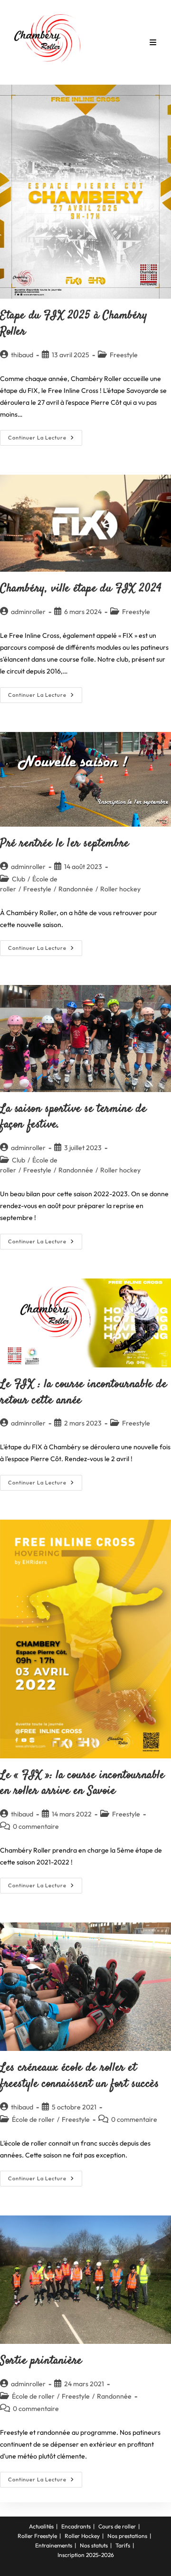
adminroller (28, 612)
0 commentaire (36, 1826)
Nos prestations (127, 2536)
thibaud (22, 355)
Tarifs (123, 2545)
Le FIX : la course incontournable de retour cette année (84, 1393)
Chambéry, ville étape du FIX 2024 (81, 589)
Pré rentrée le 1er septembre (65, 844)
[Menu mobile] (153, 42)
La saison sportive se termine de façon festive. (73, 1117)
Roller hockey (120, 889)
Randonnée (76, 889)
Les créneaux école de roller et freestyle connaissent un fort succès (80, 2076)
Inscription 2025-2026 (86, 2555)
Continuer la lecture (45, 440)
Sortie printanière (41, 2361)
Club (19, 879)
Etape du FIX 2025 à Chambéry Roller (74, 324)
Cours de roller (117, 2526)
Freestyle (124, 355)
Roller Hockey (82, 2536)
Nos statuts (94, 2545)
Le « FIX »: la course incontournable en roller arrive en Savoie (82, 1784)
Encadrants (76, 2526)
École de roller (33, 2119)
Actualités (41, 2526)
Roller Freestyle (37, 2536)
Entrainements (54, 2545)
